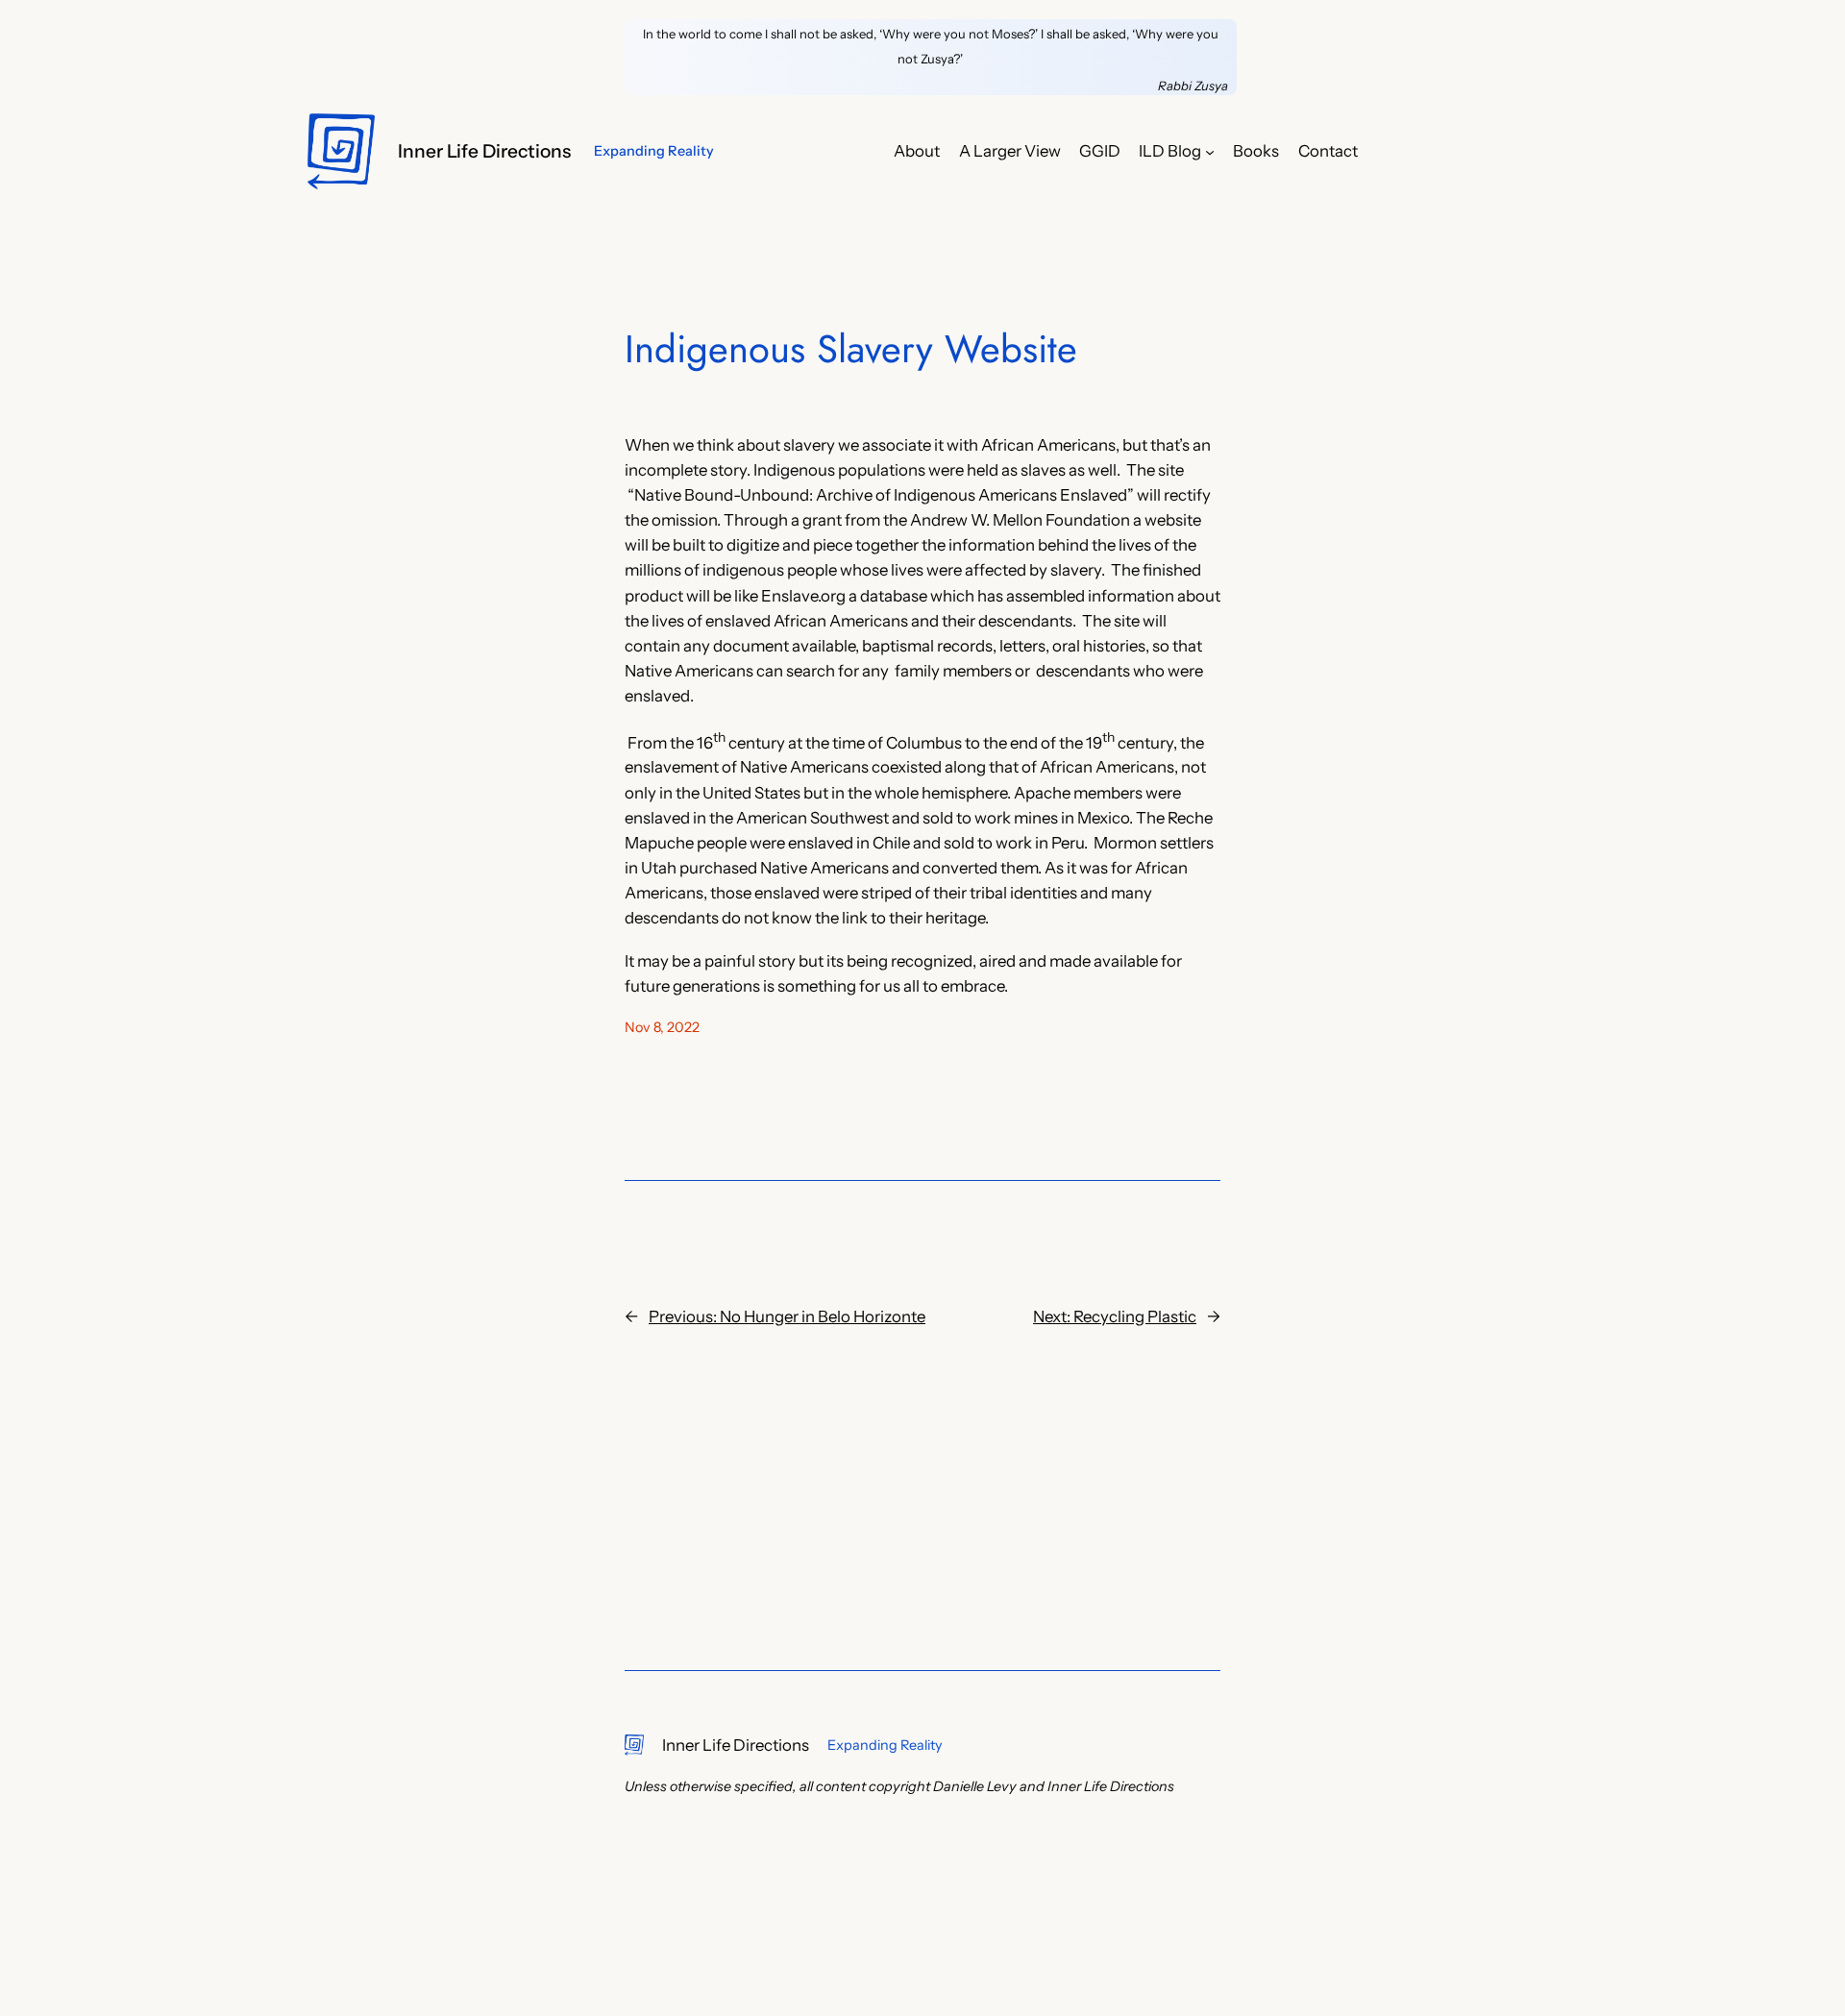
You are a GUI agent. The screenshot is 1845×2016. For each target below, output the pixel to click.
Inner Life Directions (484, 151)
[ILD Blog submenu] (1210, 151)
